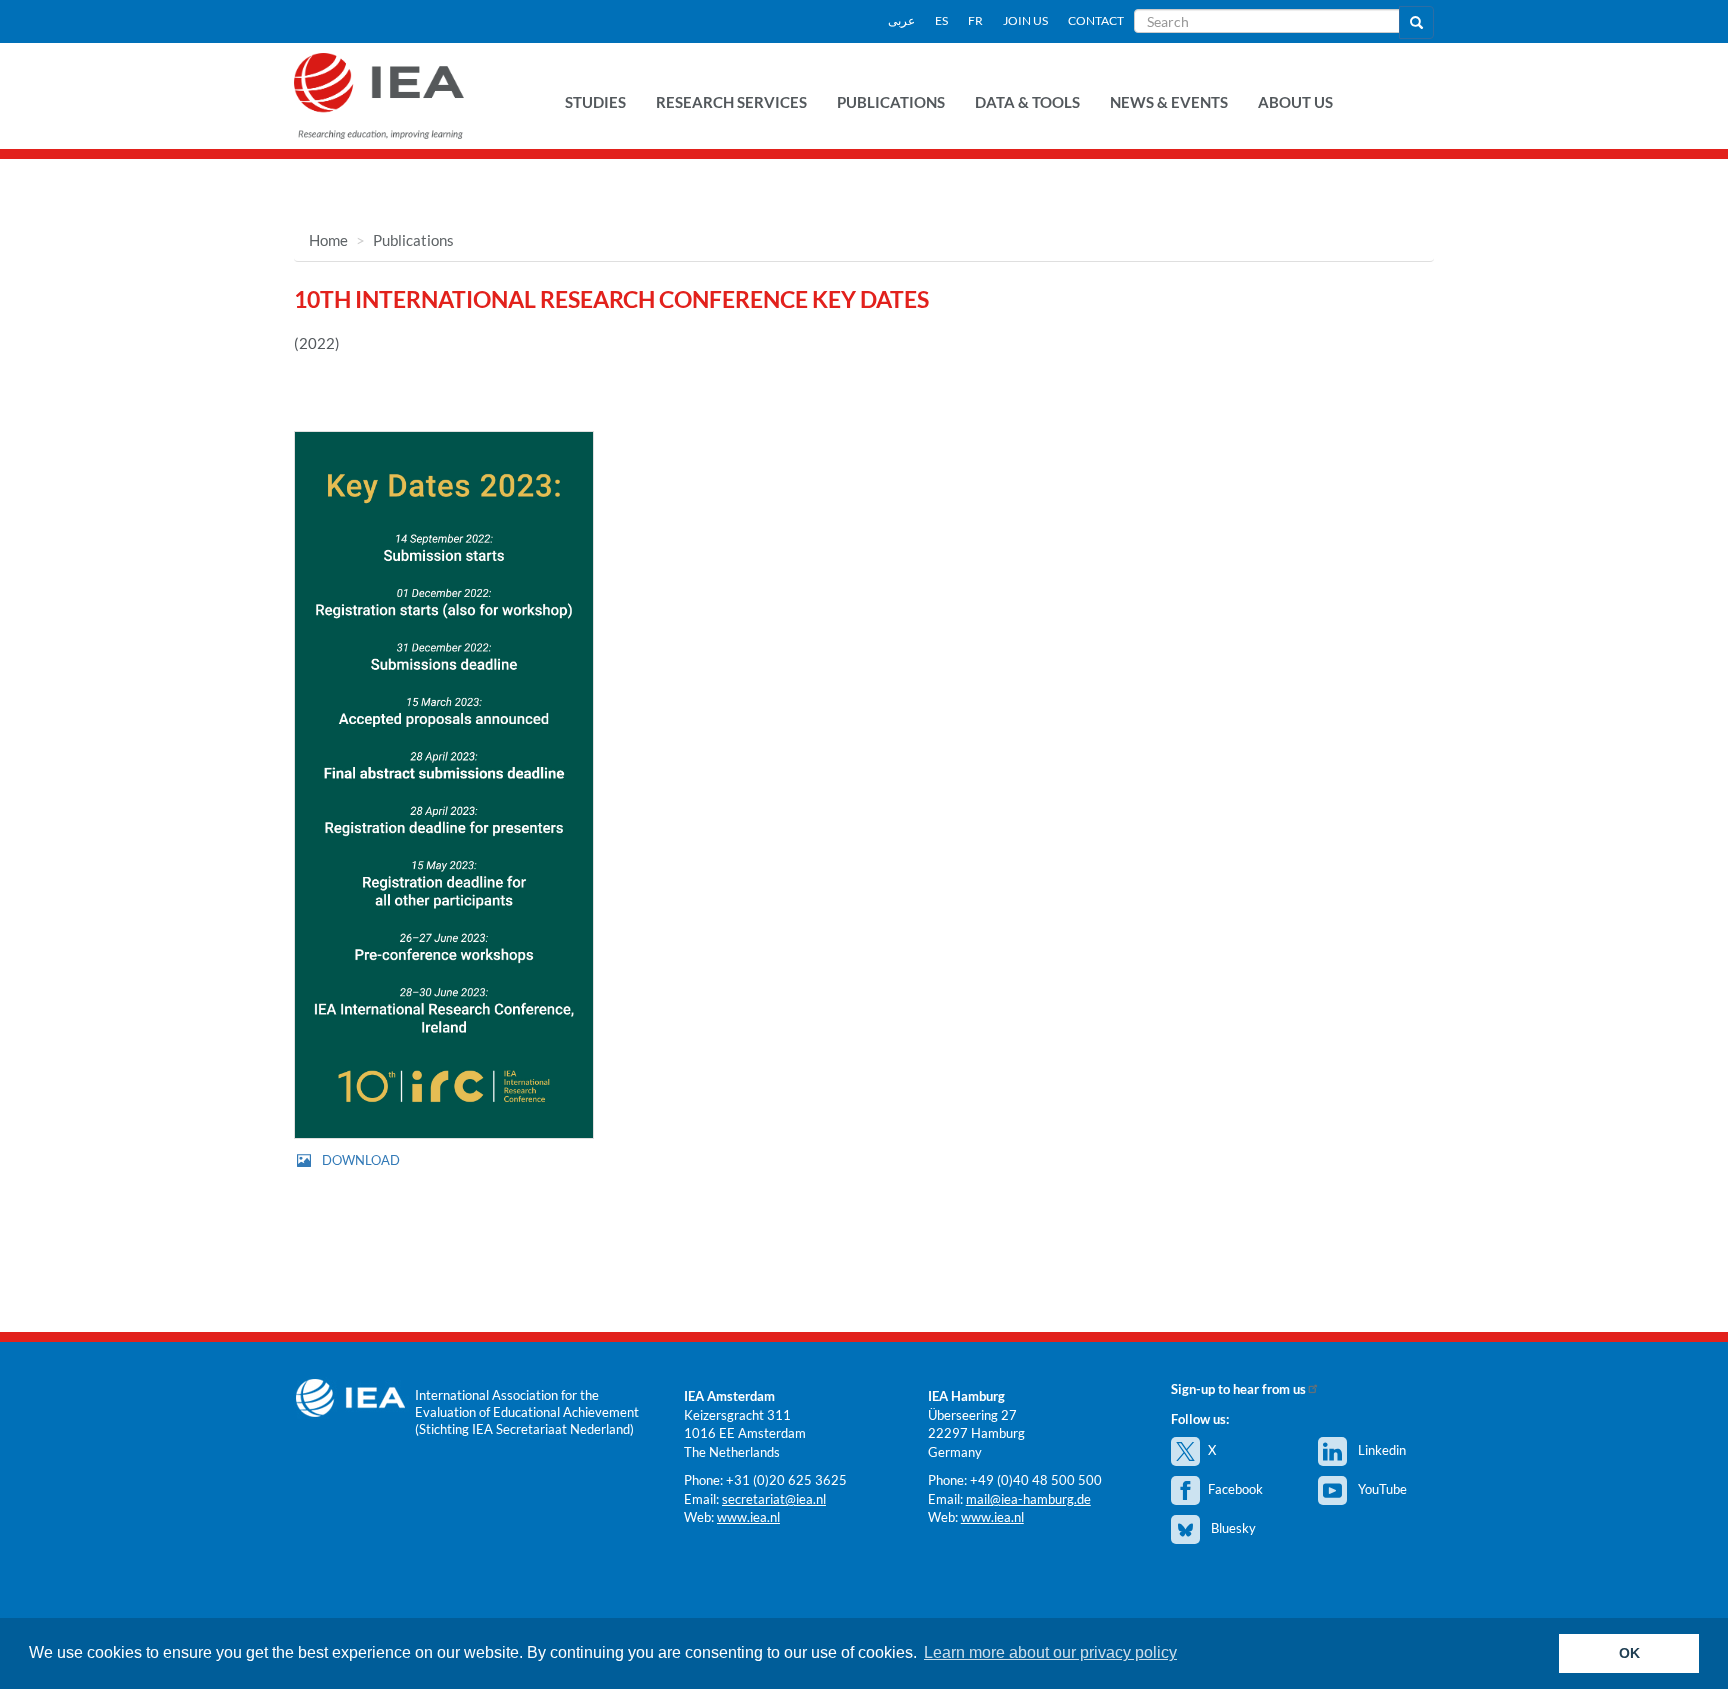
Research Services (731, 102)
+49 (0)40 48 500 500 (1036, 1480)
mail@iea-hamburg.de (1028, 1499)
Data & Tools (1027, 102)
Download (361, 1160)
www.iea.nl (748, 1517)
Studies (595, 102)
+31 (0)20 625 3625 (786, 1480)
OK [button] (1629, 1653)
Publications (891, 102)
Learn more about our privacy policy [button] (1050, 1652)
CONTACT (1096, 20)
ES (941, 20)
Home (328, 240)
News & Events (1169, 102)
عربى (901, 20)
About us (1295, 102)
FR (975, 20)
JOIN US (1025, 20)
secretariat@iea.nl (774, 1499)
